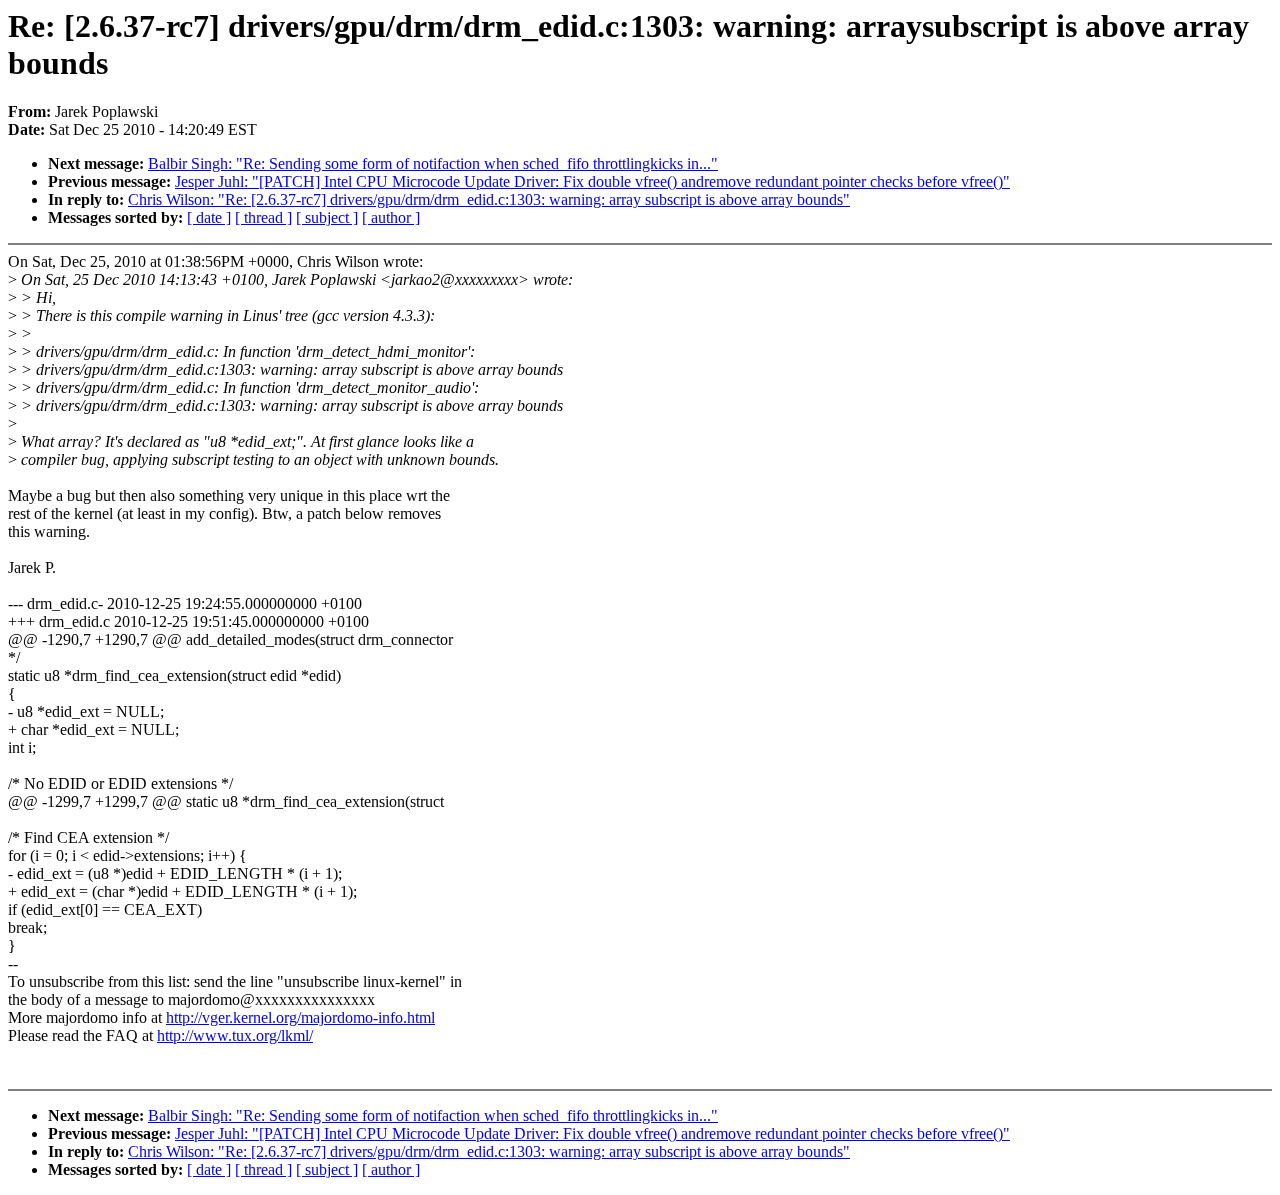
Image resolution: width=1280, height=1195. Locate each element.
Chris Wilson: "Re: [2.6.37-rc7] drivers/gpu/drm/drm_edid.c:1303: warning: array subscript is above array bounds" (489, 199)
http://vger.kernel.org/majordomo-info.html (300, 1017)
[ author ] (391, 217)
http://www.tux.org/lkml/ (235, 1035)
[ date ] (209, 217)
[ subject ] (327, 217)
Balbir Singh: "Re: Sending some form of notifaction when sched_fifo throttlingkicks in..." (433, 163)
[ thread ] (263, 217)
